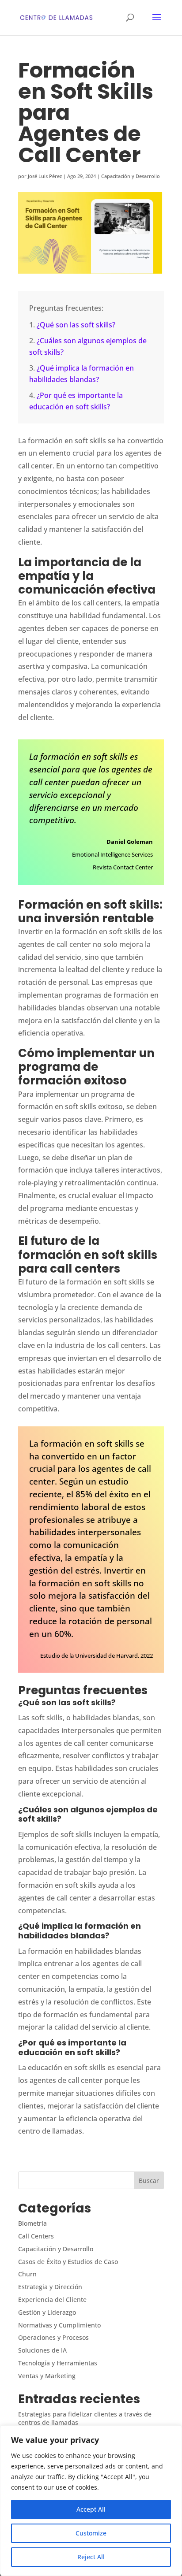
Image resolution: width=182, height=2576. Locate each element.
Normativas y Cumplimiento (59, 2325)
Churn (27, 2274)
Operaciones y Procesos (53, 2337)
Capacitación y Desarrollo (131, 176)
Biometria (32, 2223)
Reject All (91, 2557)
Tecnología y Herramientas (58, 2363)
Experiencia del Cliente (52, 2299)
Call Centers (36, 2236)
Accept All (91, 2509)
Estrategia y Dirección (50, 2287)
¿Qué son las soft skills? (76, 325)
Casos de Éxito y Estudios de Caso (68, 2262)
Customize (91, 2533)
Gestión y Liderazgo (47, 2312)
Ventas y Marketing (47, 2376)
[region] (91, 2501)
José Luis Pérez (45, 176)
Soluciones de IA (42, 2350)
